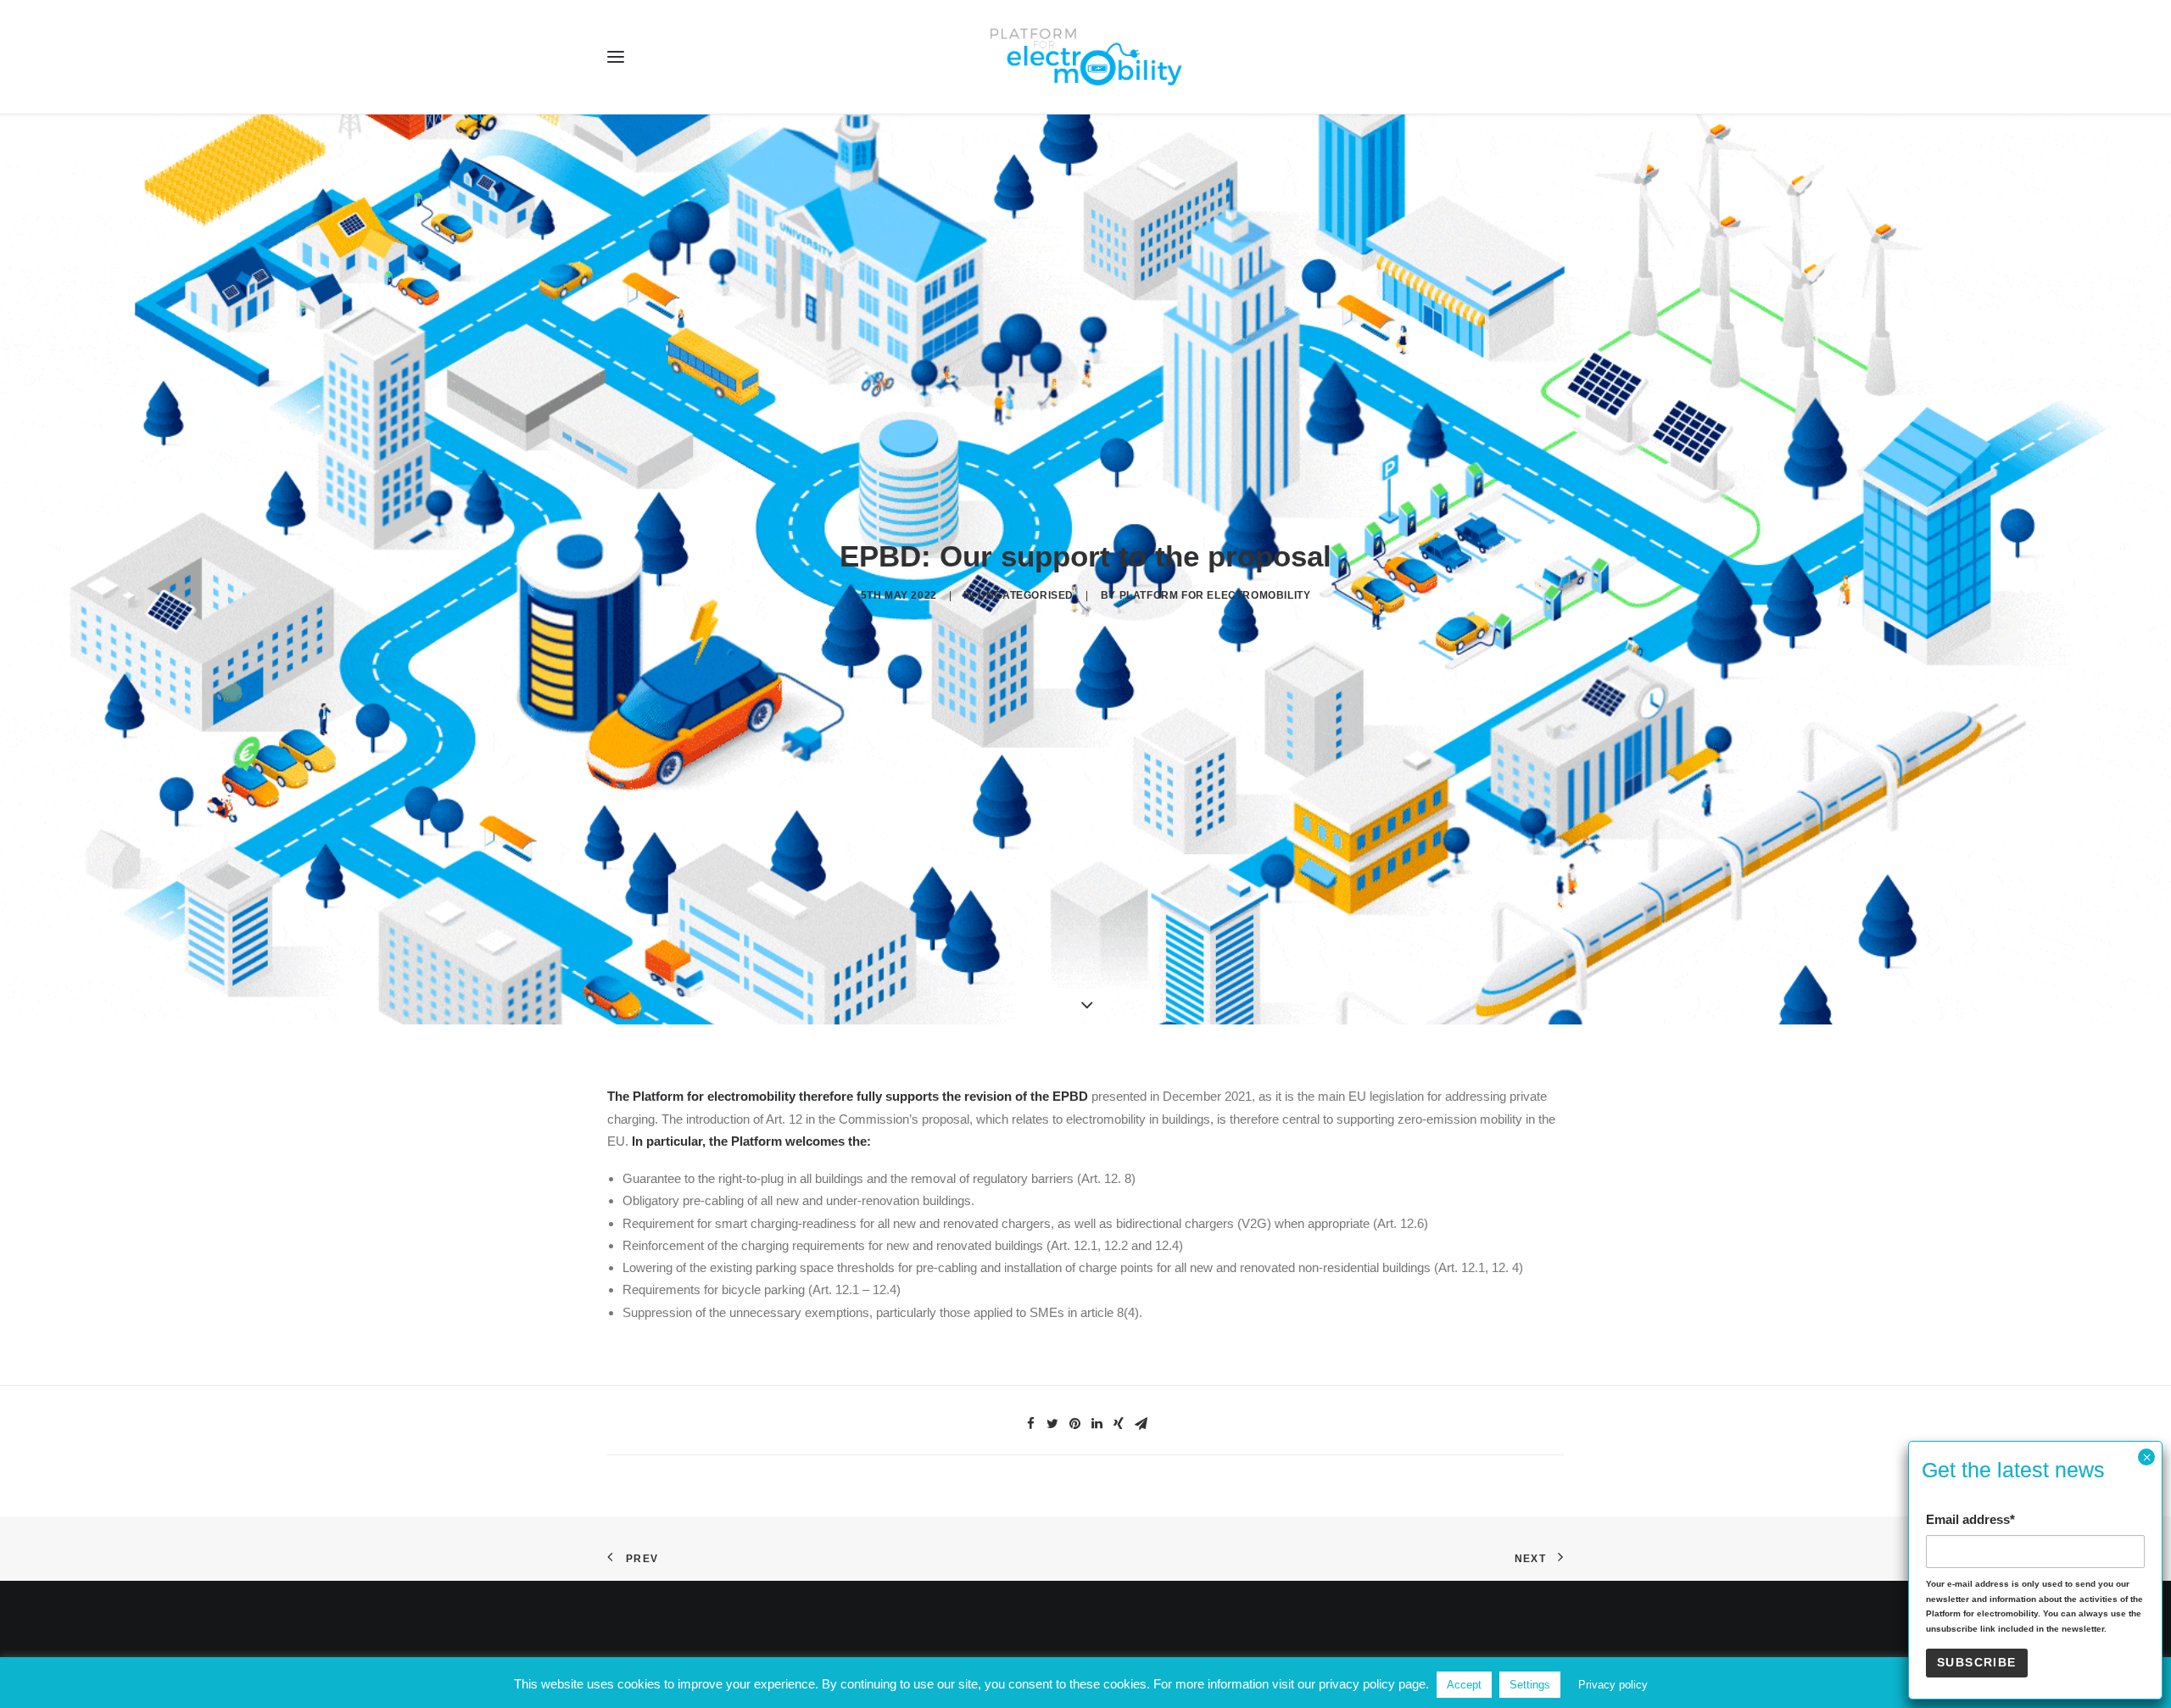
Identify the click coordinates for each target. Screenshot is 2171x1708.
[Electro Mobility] (1085, 57)
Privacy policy (1613, 1685)
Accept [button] (1464, 1685)
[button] (616, 57)
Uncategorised (1026, 595)
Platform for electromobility (1215, 595)
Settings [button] (1530, 1685)
